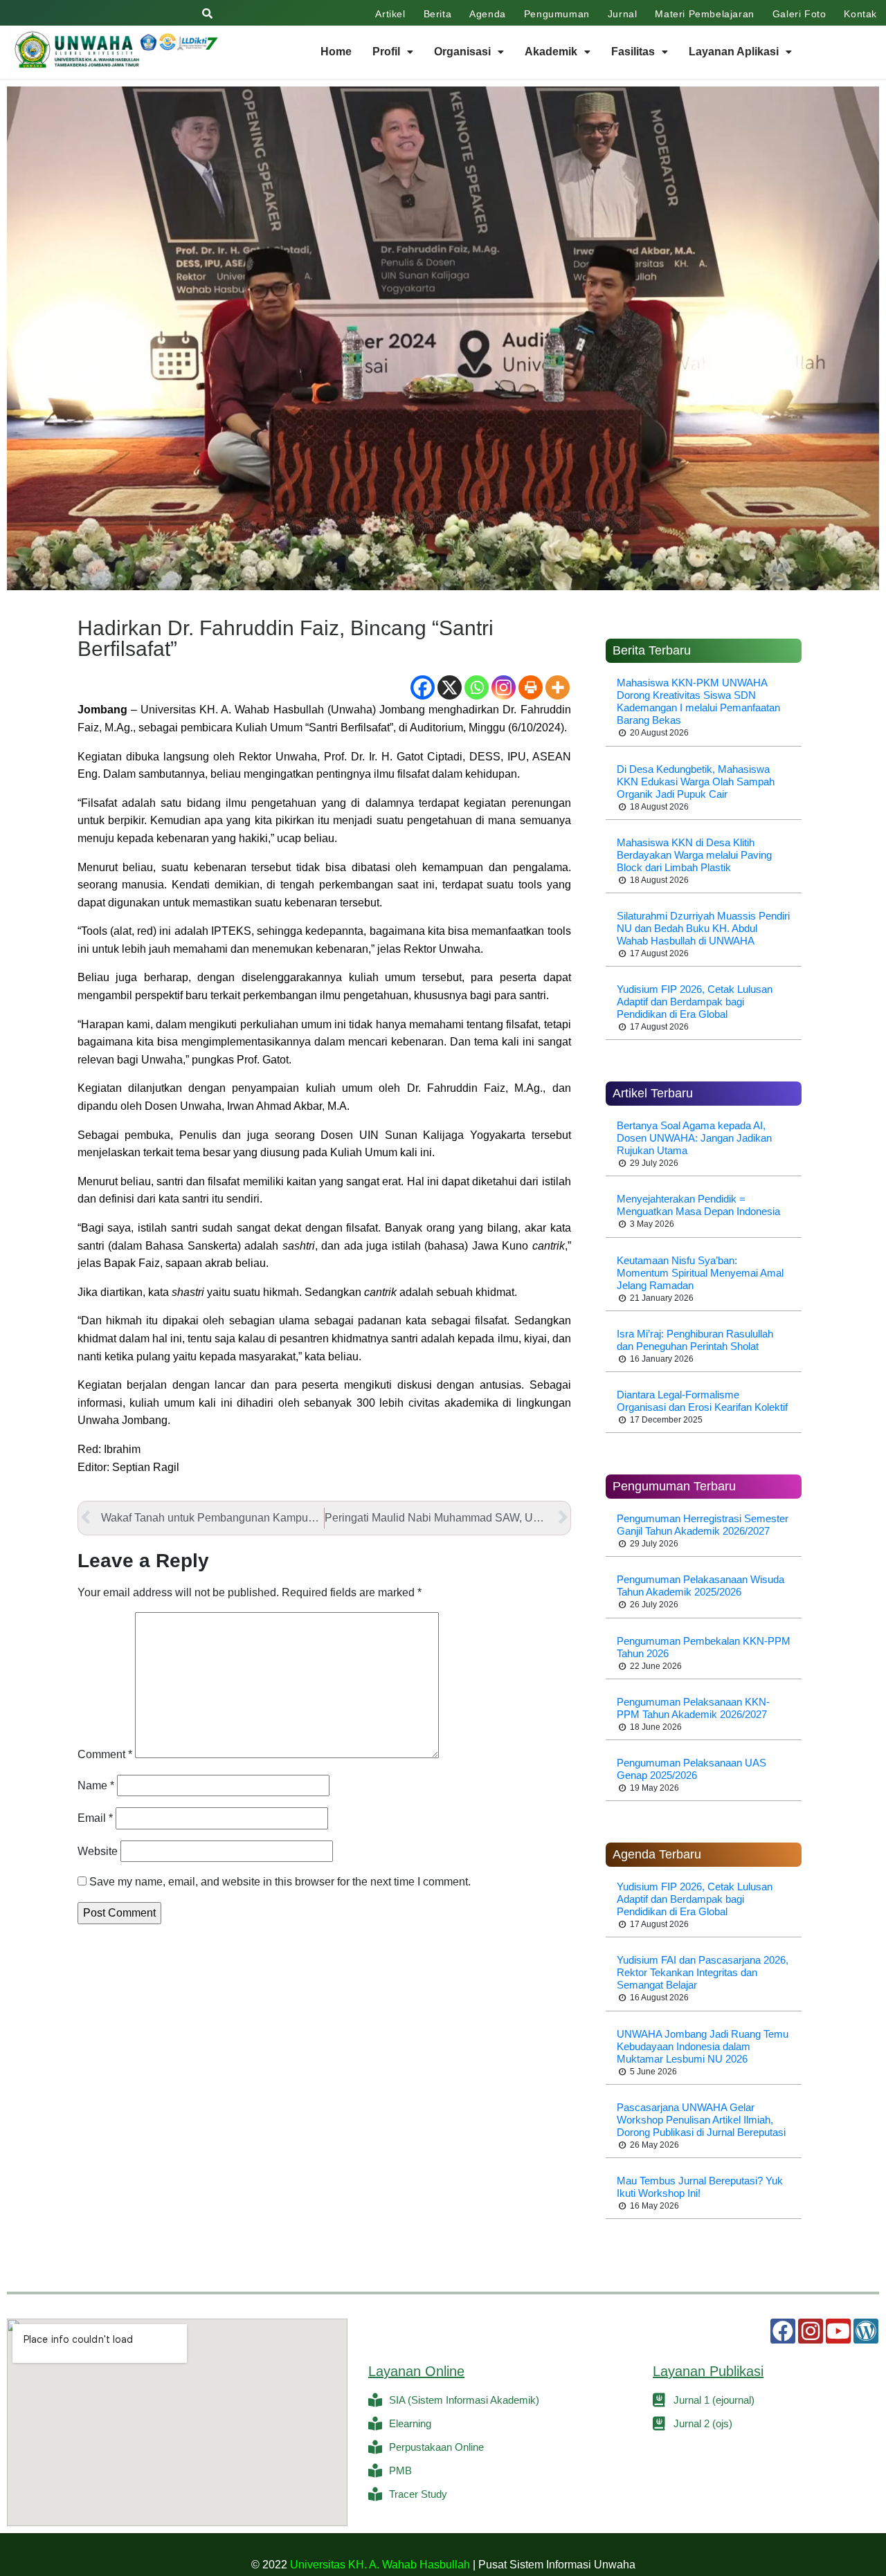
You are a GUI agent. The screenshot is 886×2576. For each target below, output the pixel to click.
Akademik (551, 52)
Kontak (860, 14)
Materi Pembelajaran (704, 14)
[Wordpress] (866, 2331)
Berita (438, 14)
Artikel (390, 14)
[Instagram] (504, 687)
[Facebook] (423, 687)
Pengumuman (557, 14)
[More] (558, 687)
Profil (386, 52)
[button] (393, 52)
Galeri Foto (799, 14)
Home (336, 52)
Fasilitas (633, 52)
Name (96, 1785)
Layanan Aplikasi (734, 52)
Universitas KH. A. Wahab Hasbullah (380, 2565)
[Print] (531, 687)
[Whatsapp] (477, 687)
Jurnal (623, 14)
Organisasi (462, 52)
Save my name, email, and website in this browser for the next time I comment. (280, 1882)
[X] (450, 687)
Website (98, 1851)
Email (95, 1818)
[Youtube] (838, 2331)
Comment (105, 1754)
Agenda (488, 14)
